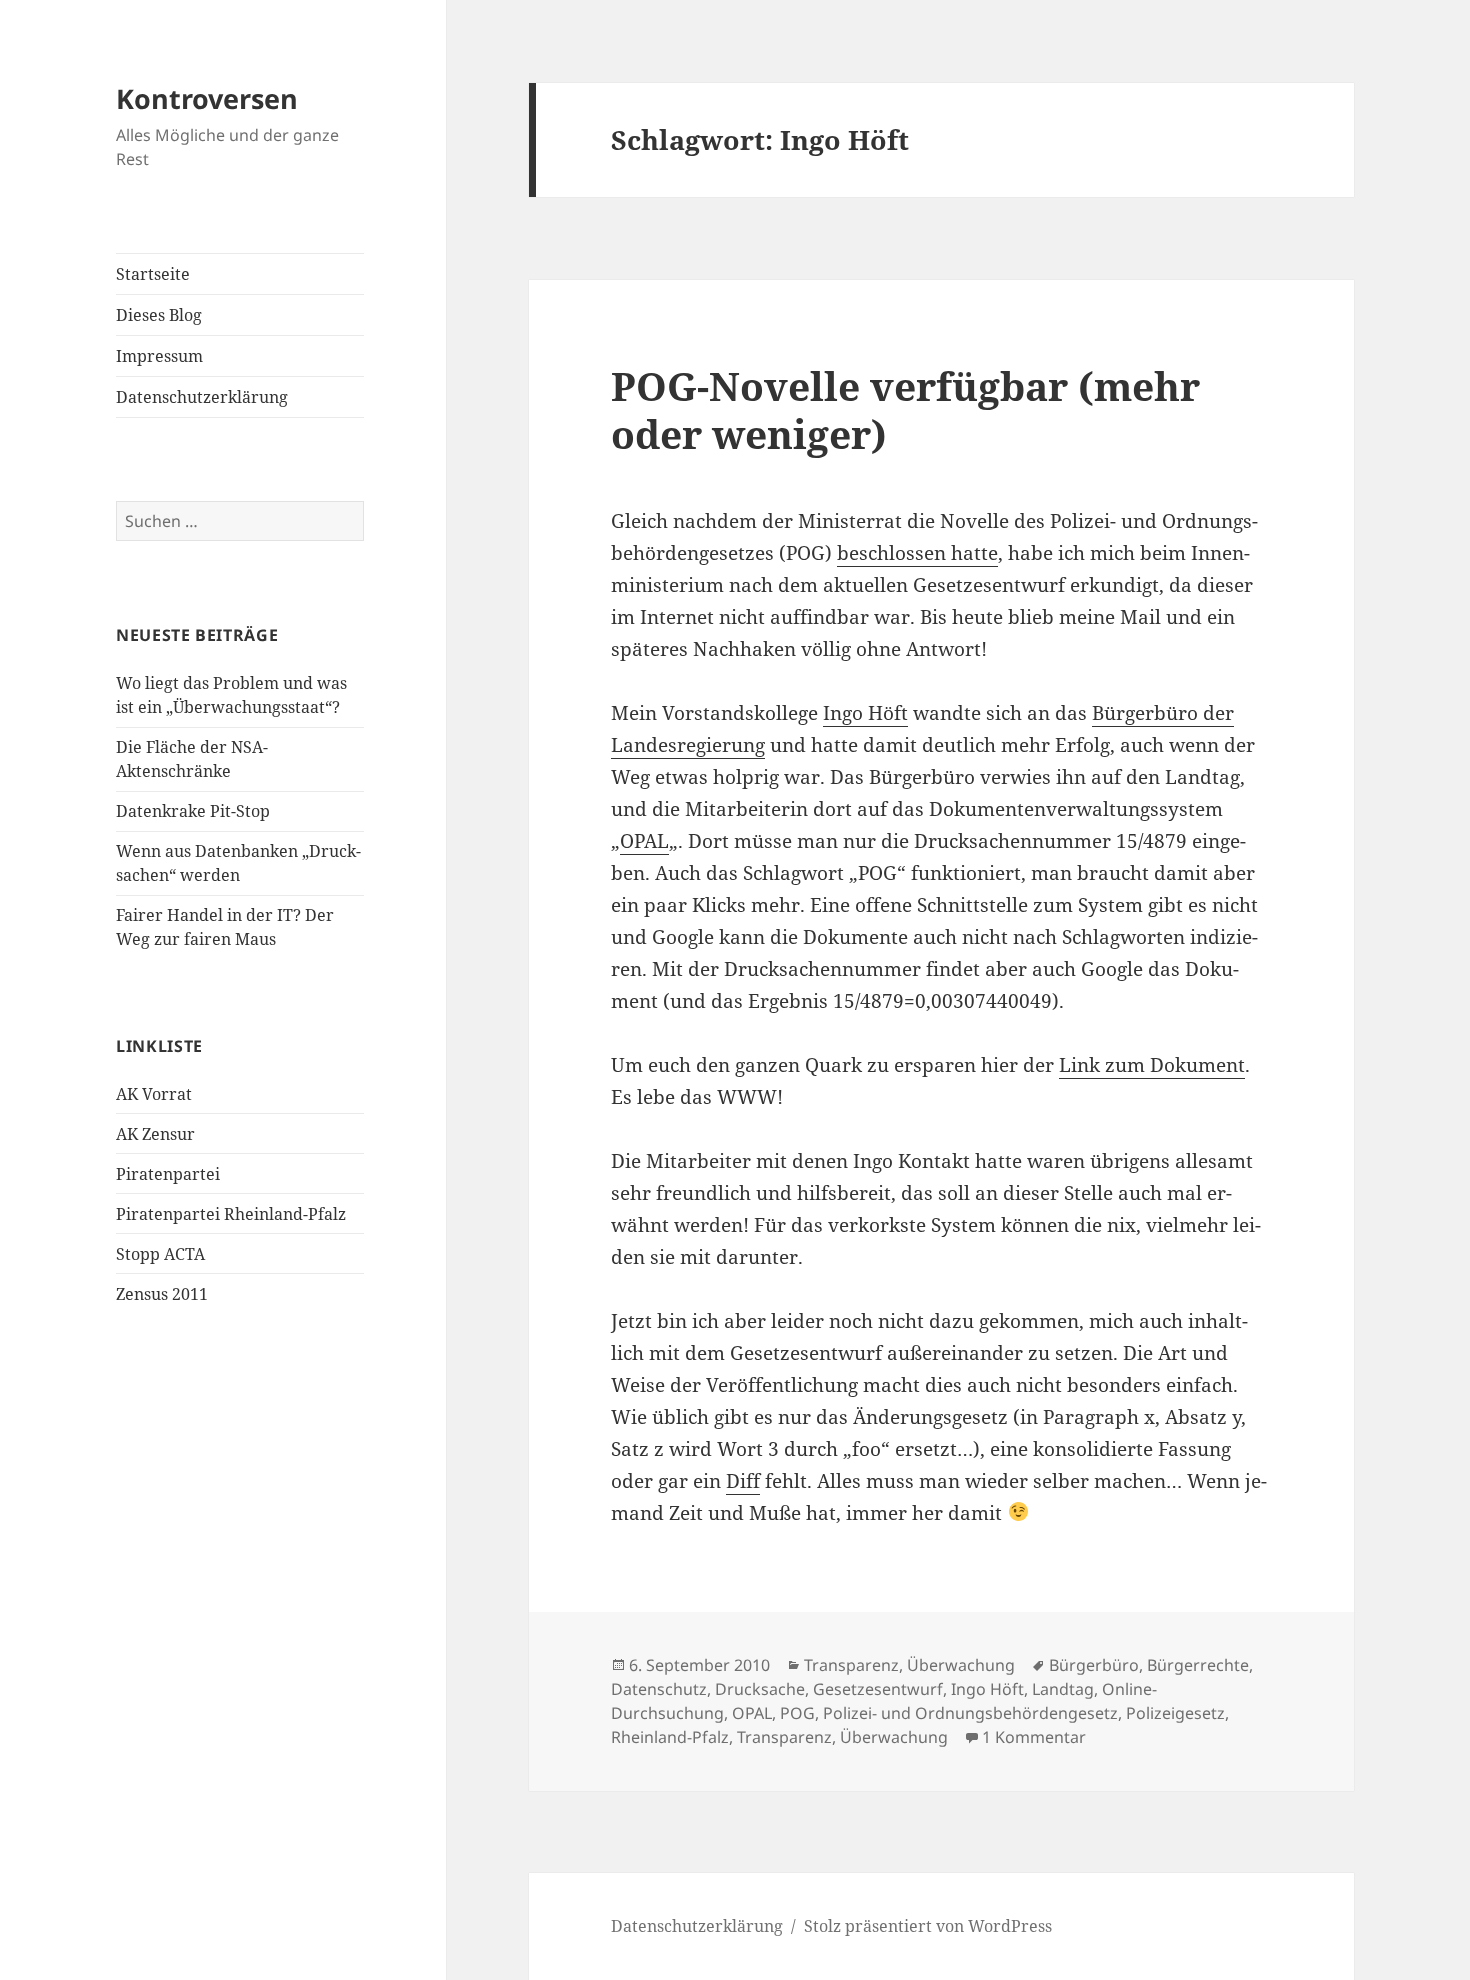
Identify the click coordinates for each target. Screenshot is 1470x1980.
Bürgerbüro (1094, 1665)
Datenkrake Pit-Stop (193, 811)
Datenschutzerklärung (202, 397)
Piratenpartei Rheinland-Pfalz (231, 1214)
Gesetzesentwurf (878, 1689)
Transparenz (851, 1665)
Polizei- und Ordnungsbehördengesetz (970, 1713)
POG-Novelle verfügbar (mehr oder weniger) (905, 409)
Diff (743, 1481)
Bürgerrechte (1198, 1665)
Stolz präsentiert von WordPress (928, 1926)
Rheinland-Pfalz (670, 1737)
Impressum (159, 356)
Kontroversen (207, 98)
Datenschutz (659, 1689)
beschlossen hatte (917, 553)
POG (797, 1713)
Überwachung (961, 1665)
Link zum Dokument (1152, 1065)
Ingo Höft (865, 713)
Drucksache (760, 1689)
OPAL (644, 841)
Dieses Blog (159, 315)
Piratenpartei (168, 1174)
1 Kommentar (1034, 1737)
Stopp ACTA (160, 1254)
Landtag (1063, 1689)
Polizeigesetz (1175, 1713)
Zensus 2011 (162, 1294)
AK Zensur (155, 1134)
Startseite (153, 274)
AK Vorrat (154, 1094)
